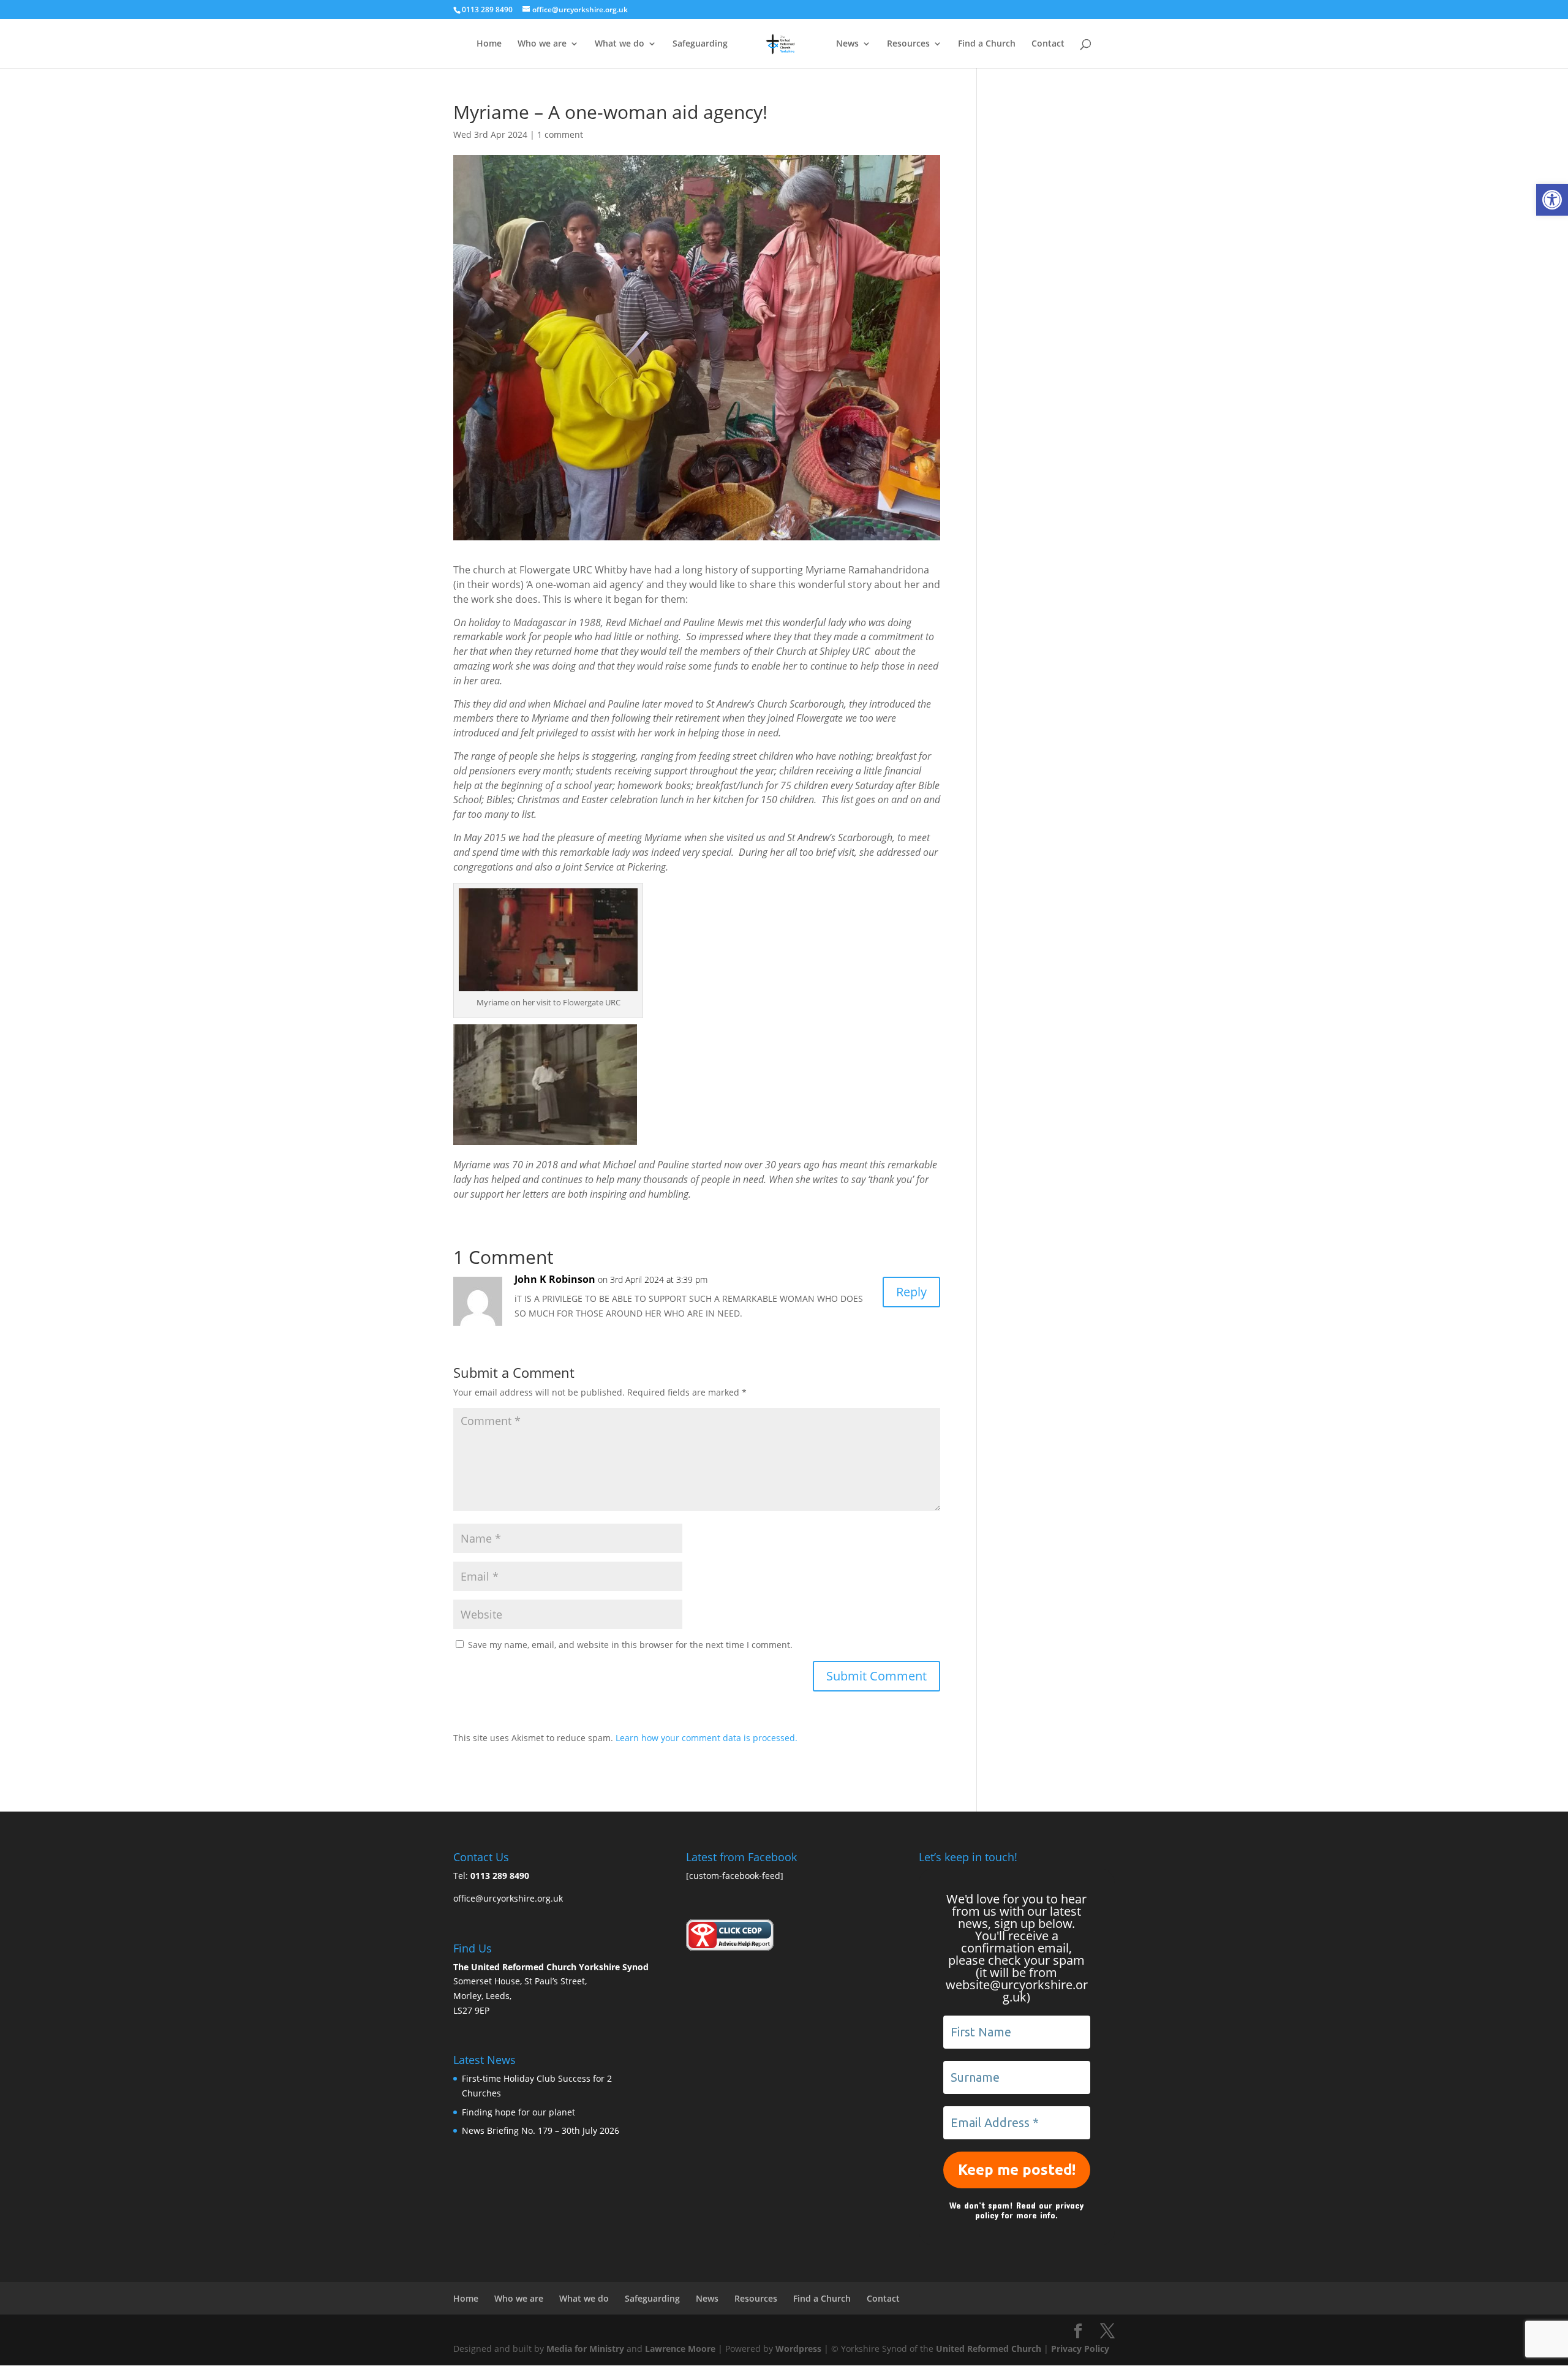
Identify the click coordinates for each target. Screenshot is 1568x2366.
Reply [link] (911, 1292)
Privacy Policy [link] (1080, 2349)
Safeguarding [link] (700, 44)
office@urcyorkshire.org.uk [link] (508, 1898)
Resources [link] (908, 44)
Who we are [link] (542, 44)
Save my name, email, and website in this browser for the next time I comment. (630, 1645)
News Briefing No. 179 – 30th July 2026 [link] (541, 2130)
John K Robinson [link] (555, 1279)
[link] (1552, 200)
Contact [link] (1048, 44)
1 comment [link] (560, 134)
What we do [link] (620, 44)
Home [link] (489, 44)
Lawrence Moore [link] (680, 2349)
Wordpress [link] (798, 2349)
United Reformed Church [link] (989, 2349)
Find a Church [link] (987, 44)
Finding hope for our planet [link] (518, 2112)
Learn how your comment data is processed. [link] (707, 1738)
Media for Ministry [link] (586, 2349)
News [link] (847, 44)
